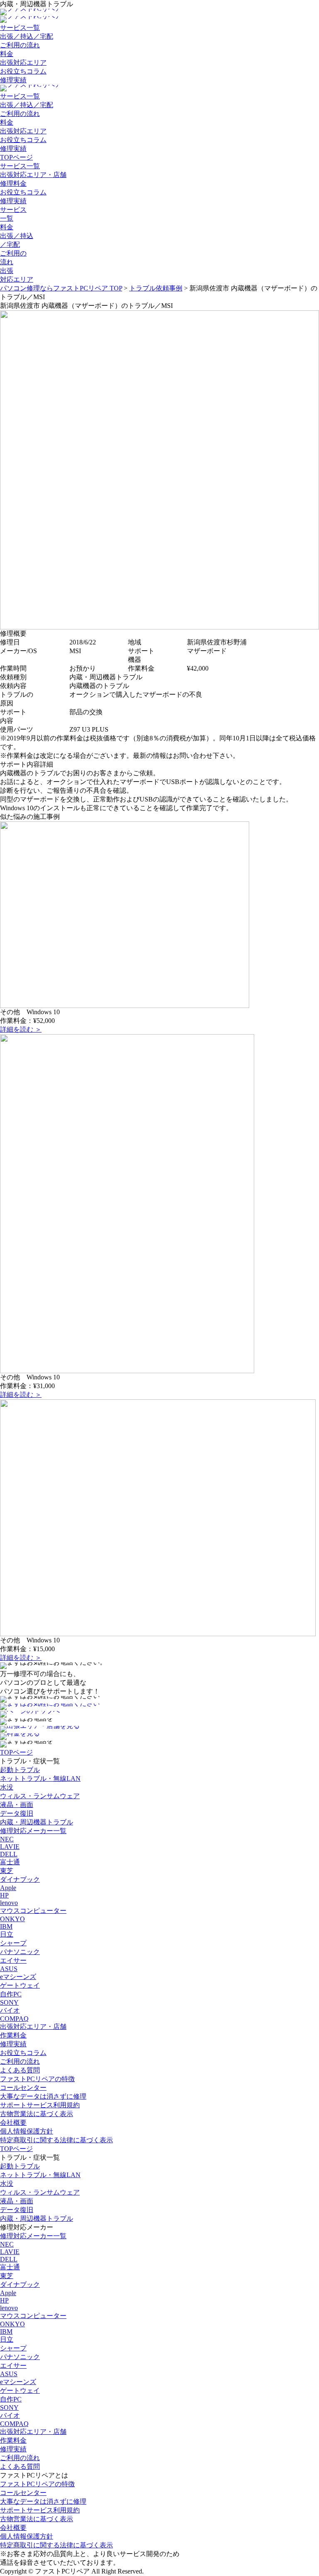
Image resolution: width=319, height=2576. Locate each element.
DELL (9, 1854)
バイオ (10, 2010)
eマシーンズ (18, 1977)
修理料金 (13, 183)
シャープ (13, 1943)
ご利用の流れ (20, 45)
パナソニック (20, 1952)
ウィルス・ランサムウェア (40, 1796)
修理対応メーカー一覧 (33, 1831)
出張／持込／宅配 (27, 36)
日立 (7, 1934)
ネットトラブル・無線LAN (40, 1778)
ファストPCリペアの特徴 (37, 2079)
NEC (7, 1839)
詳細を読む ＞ (21, 1029)
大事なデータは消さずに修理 (43, 2096)
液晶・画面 (17, 1805)
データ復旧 (17, 1813)
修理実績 (13, 80)
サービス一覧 (20, 28)
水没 (7, 1787)
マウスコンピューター (33, 1911)
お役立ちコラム (23, 71)
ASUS (9, 1969)
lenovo (9, 1903)
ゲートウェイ (20, 1985)
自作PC (11, 1994)
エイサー (13, 1960)
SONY (9, 2002)
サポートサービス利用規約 (40, 2105)
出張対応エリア (23, 63)
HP (4, 1895)
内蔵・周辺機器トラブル (37, 1822)
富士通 (10, 1862)
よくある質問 (20, 2070)
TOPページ (16, 157)
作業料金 (13, 2035)
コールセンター (23, 2088)
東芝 (7, 1871)
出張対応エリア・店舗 (33, 175)
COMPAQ (14, 2019)
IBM (6, 1926)
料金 (7, 54)
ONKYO (12, 1919)
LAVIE (10, 1847)
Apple (8, 1888)
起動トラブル (20, 1770)
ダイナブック (20, 1879)
